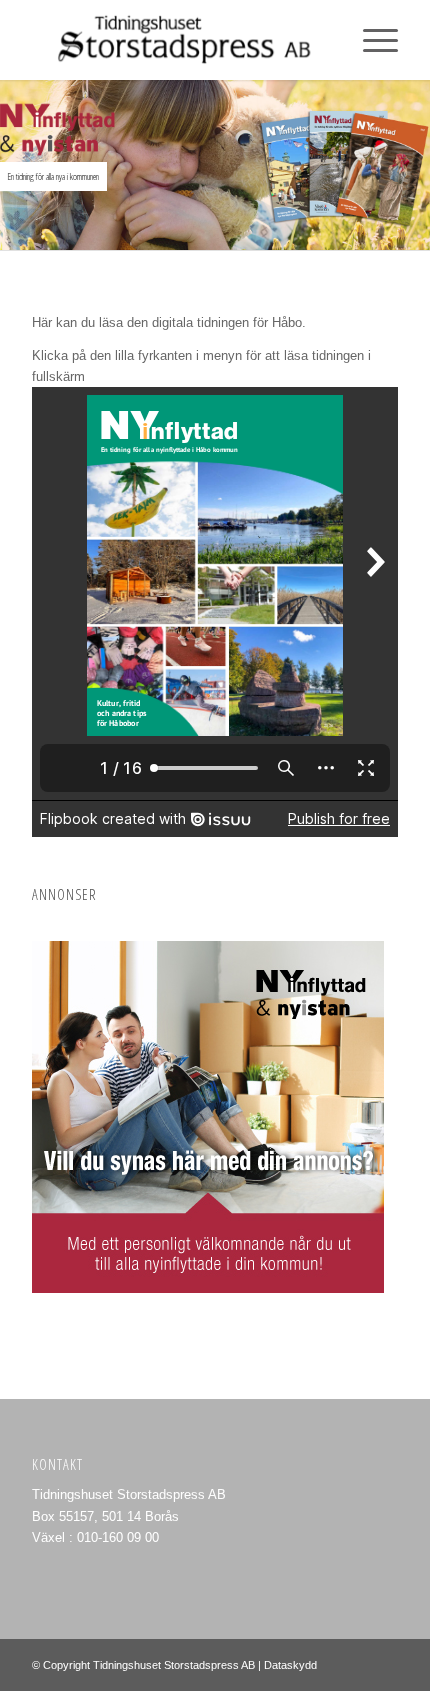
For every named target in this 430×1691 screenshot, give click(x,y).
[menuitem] (370, 40)
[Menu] (370, 40)
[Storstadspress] (178, 40)
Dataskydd (290, 1665)
